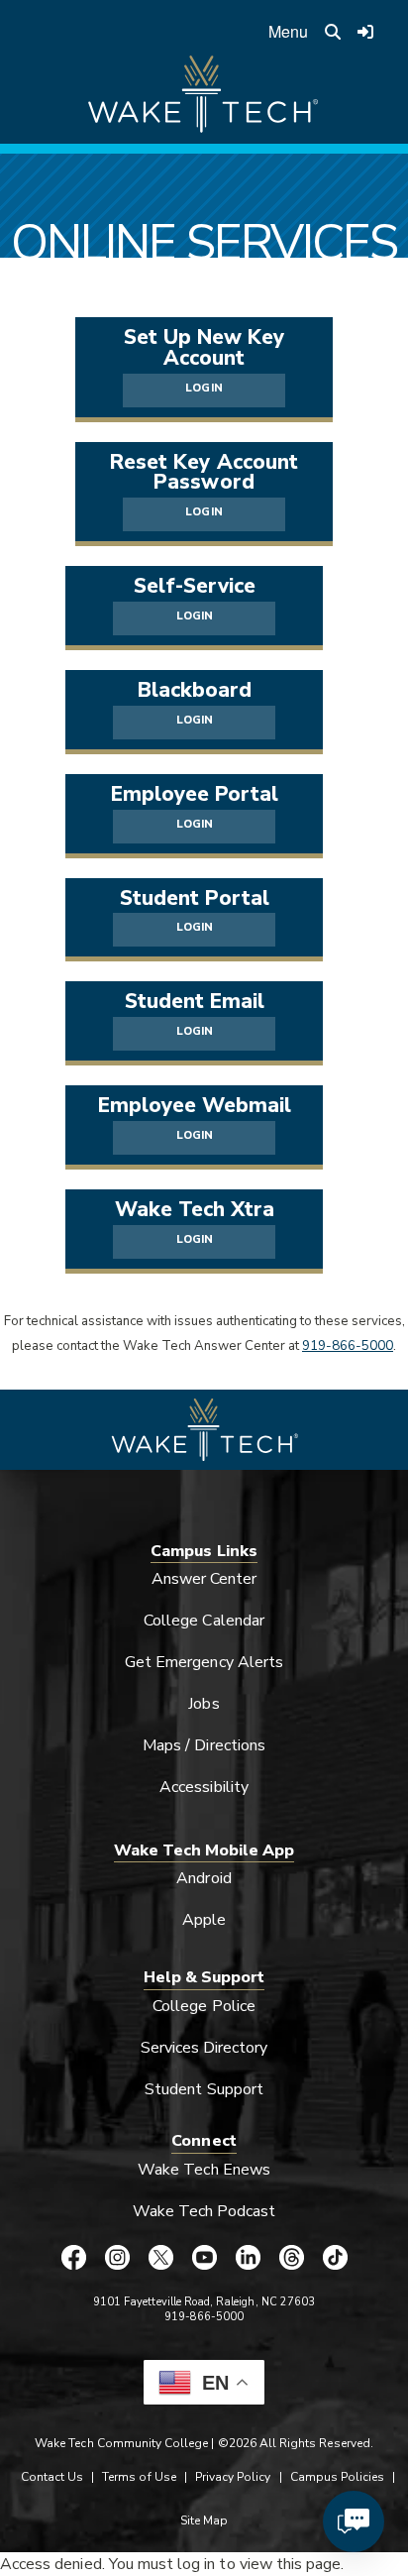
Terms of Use (139, 2477)
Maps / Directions (204, 1745)
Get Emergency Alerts (204, 1662)
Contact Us (52, 2477)
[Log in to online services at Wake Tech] (365, 32)
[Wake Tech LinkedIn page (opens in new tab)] (248, 2257)
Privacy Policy (233, 2477)
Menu (288, 31)
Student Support (204, 2089)
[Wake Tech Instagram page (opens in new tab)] (117, 2257)
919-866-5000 (348, 1346)
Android (204, 1878)
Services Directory (204, 2048)
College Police (204, 2006)
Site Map (204, 2520)
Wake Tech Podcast (204, 2211)
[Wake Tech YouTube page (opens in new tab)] (204, 2257)
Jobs (204, 1704)
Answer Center (204, 1579)
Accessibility (204, 1787)
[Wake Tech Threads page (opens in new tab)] (291, 2257)
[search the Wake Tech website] (333, 32)
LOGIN (204, 388)
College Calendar (204, 1621)
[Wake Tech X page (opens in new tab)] (160, 2257)
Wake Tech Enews (204, 2170)
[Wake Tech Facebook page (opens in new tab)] (73, 2257)
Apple (204, 1920)
